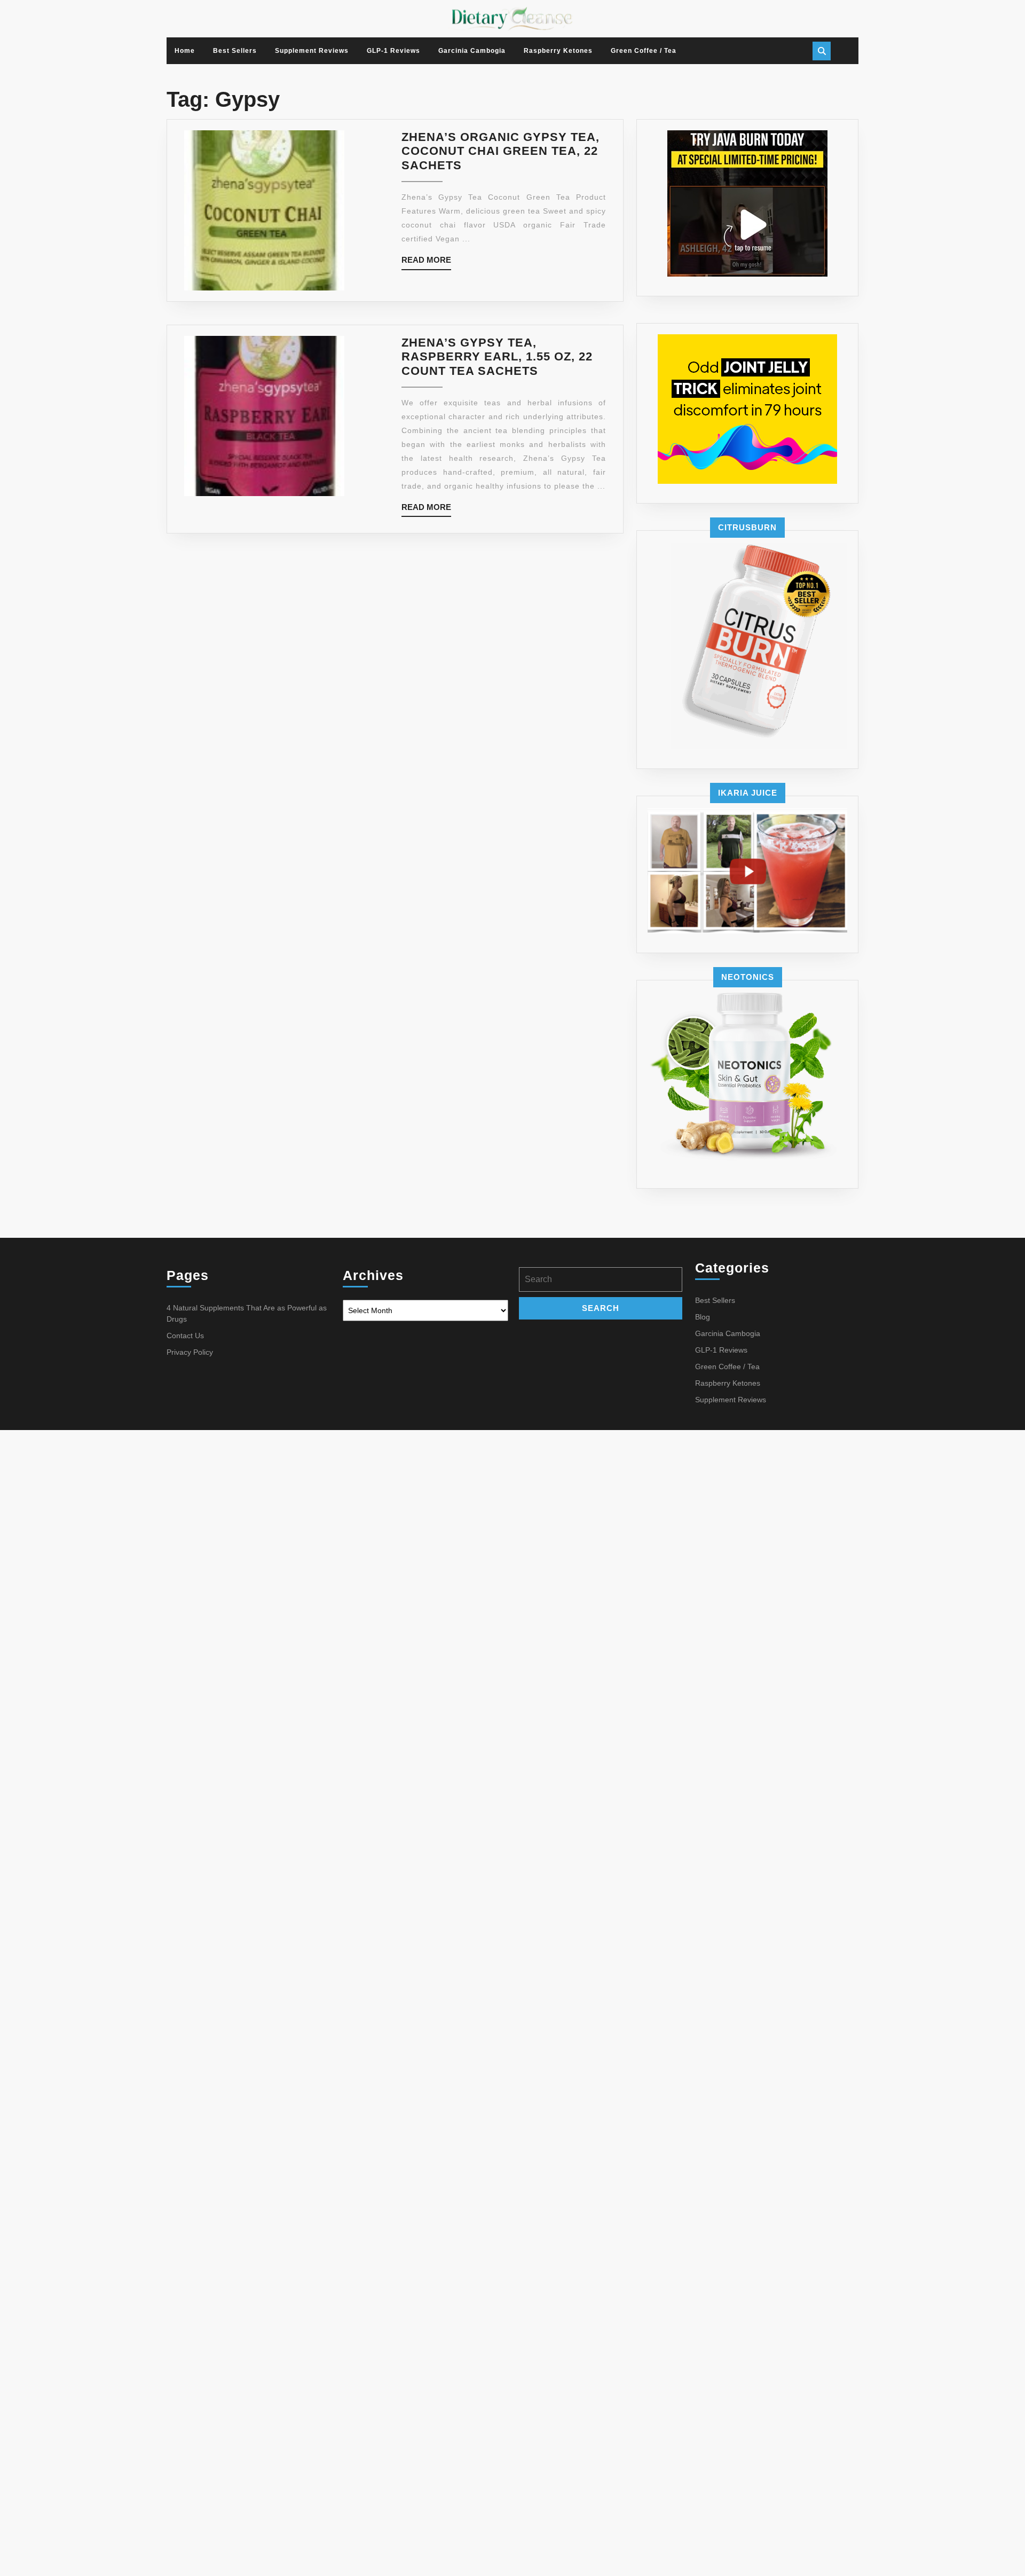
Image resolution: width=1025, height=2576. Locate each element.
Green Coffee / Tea (644, 51)
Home (185, 51)
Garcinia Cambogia (472, 51)
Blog (703, 1317)
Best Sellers (235, 51)
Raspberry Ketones (558, 51)
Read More (426, 262)
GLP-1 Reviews (393, 51)
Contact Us (185, 1336)
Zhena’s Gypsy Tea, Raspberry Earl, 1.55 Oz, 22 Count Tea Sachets (497, 357)
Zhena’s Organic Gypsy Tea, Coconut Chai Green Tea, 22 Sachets (500, 151)
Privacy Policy (190, 1352)
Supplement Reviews (312, 51)
